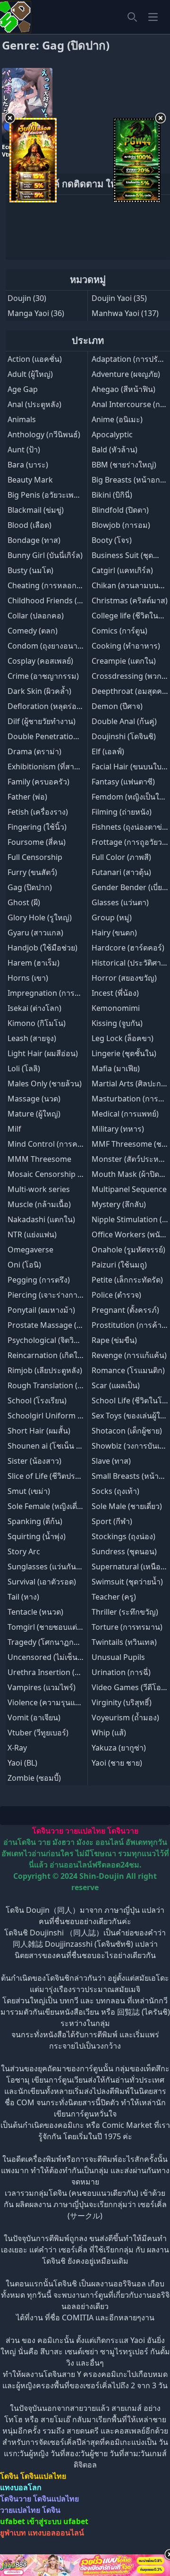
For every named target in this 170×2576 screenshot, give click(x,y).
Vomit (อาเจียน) (34, 1717)
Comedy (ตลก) (33, 631)
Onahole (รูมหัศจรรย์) (128, 1250)
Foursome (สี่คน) (37, 842)
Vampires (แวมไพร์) (42, 1687)
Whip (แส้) (109, 1733)
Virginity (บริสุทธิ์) (122, 1702)
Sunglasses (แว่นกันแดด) (50, 1567)
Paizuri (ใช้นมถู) (119, 1265)
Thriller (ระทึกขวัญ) (125, 1612)
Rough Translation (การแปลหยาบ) (67, 1385)
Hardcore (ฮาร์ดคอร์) (128, 948)
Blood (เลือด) (30, 525)
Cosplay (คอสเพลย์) (40, 661)
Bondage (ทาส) (34, 540)
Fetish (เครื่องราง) (38, 812)
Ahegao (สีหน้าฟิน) (123, 389)
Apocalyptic (112, 434)
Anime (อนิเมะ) (117, 419)
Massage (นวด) (34, 1099)
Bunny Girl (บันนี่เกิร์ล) (45, 555)
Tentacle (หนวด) (35, 1612)
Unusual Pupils (118, 1657)
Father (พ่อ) (27, 797)
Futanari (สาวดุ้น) (121, 872)
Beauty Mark (30, 480)
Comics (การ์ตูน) (119, 631)
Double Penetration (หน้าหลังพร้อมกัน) (75, 736)
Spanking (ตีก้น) (35, 1521)
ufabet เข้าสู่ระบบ (31, 2521)
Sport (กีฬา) (112, 1521)
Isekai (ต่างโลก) (34, 1008)
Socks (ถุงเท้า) (115, 1491)
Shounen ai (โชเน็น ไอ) (47, 1446)
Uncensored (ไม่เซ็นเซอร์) (52, 1657)
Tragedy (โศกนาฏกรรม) (49, 1642)
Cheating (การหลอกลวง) (50, 585)
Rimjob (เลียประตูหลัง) (45, 1370)
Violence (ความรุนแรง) (47, 1702)
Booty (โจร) (112, 540)
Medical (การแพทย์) (125, 1114)
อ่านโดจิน (20, 1842)
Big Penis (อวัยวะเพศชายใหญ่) (59, 495)
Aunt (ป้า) (24, 450)
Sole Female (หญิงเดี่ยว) (48, 1506)
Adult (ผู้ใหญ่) (30, 374)
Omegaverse (30, 1250)
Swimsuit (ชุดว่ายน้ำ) (127, 1582)
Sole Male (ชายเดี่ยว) (127, 1506)
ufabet (76, 2521)
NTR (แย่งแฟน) (32, 1234)
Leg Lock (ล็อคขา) (123, 1038)
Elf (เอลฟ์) (108, 751)
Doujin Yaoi (112, 298)
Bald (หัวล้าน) (115, 450)
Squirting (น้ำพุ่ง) (37, 1536)
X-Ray (17, 1748)
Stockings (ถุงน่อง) (123, 1536)
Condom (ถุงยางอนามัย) (48, 646)
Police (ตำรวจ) (116, 1295)
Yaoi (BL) (22, 1763)
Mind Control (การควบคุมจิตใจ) (62, 1144)
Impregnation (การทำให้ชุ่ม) (57, 993)
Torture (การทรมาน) (127, 1627)
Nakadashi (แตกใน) (41, 1219)
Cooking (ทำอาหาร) (126, 646)
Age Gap (23, 389)
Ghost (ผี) (24, 902)
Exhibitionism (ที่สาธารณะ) (54, 767)
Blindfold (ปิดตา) (120, 510)
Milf (14, 1129)
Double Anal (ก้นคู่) (124, 721)
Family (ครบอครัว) (38, 782)
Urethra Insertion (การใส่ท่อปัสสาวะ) (72, 1672)
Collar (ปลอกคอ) (36, 616)
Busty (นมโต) (30, 570)
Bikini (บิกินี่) (112, 495)
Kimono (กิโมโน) (37, 1023)
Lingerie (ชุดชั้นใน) (124, 1053)
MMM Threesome (39, 1159)
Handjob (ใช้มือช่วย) (42, 948)
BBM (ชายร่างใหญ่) (124, 465)
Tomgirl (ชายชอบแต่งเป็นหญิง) (59, 1627)
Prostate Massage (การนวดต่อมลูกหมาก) (79, 1325)
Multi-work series (39, 1189)
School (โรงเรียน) (37, 1401)
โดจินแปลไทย (43, 2476)
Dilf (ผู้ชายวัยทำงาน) (42, 721)
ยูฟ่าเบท (13, 2533)
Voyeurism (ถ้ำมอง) (125, 1717)
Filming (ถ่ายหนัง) (122, 812)
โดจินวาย (48, 1831)
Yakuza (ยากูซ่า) (119, 1748)
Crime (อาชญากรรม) (43, 676)
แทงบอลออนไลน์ (56, 2533)
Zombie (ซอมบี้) (34, 1778)
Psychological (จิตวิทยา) (49, 1340)
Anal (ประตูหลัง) (34, 404)
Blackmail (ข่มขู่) (36, 510)
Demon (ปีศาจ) (117, 706)
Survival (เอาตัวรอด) (42, 1582)
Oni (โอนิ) (24, 1265)
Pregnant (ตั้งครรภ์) (125, 1310)
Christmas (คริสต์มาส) (130, 600)
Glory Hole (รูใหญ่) (40, 917)
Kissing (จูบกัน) (117, 1023)
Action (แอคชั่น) (35, 359)
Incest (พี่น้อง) (115, 993)
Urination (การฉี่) (121, 1672)
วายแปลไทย (85, 1831)
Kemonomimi (116, 1008)
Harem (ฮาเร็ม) (34, 963)
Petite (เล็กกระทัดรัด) (127, 1280)
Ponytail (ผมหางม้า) (41, 1310)
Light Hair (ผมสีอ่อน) (43, 1053)
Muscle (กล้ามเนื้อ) (39, 1204)
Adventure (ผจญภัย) (126, 374)
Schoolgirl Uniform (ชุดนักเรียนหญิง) (71, 1416)
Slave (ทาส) (111, 1461)
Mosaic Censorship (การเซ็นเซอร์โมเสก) (77, 1174)
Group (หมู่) (112, 917)
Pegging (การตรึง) (39, 1280)
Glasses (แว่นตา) (120, 902)
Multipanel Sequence (129, 1189)
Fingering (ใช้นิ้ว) (37, 827)
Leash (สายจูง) (32, 1038)
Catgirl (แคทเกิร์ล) (122, 570)
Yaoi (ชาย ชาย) (117, 1763)
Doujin (19, 298)
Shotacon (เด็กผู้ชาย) (127, 1431)
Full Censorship (35, 857)
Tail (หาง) (23, 1597)
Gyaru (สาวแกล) (35, 933)
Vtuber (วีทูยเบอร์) (38, 1733)
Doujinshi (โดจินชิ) (124, 736)
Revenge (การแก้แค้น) (129, 1355)
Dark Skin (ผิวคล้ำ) (39, 691)
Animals (22, 419)
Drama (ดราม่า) (34, 751)
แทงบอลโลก (21, 2487)
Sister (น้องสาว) (34, 1461)
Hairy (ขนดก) (114, 933)
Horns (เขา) (28, 978)
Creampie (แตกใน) (124, 661)
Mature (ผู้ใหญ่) (34, 1114)
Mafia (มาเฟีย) (116, 1068)
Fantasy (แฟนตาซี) (123, 782)
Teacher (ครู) (114, 1597)
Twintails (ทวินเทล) (124, 1642)
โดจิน (9, 2476)
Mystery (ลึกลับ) (119, 1204)
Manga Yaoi (28, 313)
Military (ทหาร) (118, 1129)
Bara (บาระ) (28, 465)
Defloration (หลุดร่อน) (46, 706)
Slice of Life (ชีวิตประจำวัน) (54, 1476)
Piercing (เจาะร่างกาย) (46, 1295)
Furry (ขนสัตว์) (32, 872)
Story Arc (24, 1551)
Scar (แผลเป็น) (116, 1385)
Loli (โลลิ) (24, 1068)
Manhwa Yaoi (115, 313)
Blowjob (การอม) (121, 525)
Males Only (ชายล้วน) (45, 1084)
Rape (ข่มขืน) (114, 1340)
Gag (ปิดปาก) (30, 887)
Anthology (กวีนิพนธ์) (44, 434)
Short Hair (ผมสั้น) (39, 1431)
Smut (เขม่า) (29, 1491)
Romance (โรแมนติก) (128, 1370)
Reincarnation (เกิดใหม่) (49, 1355)
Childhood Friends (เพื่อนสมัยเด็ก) (65, 600)
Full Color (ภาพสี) (121, 857)
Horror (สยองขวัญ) (124, 978)
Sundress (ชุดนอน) (124, 1551)
